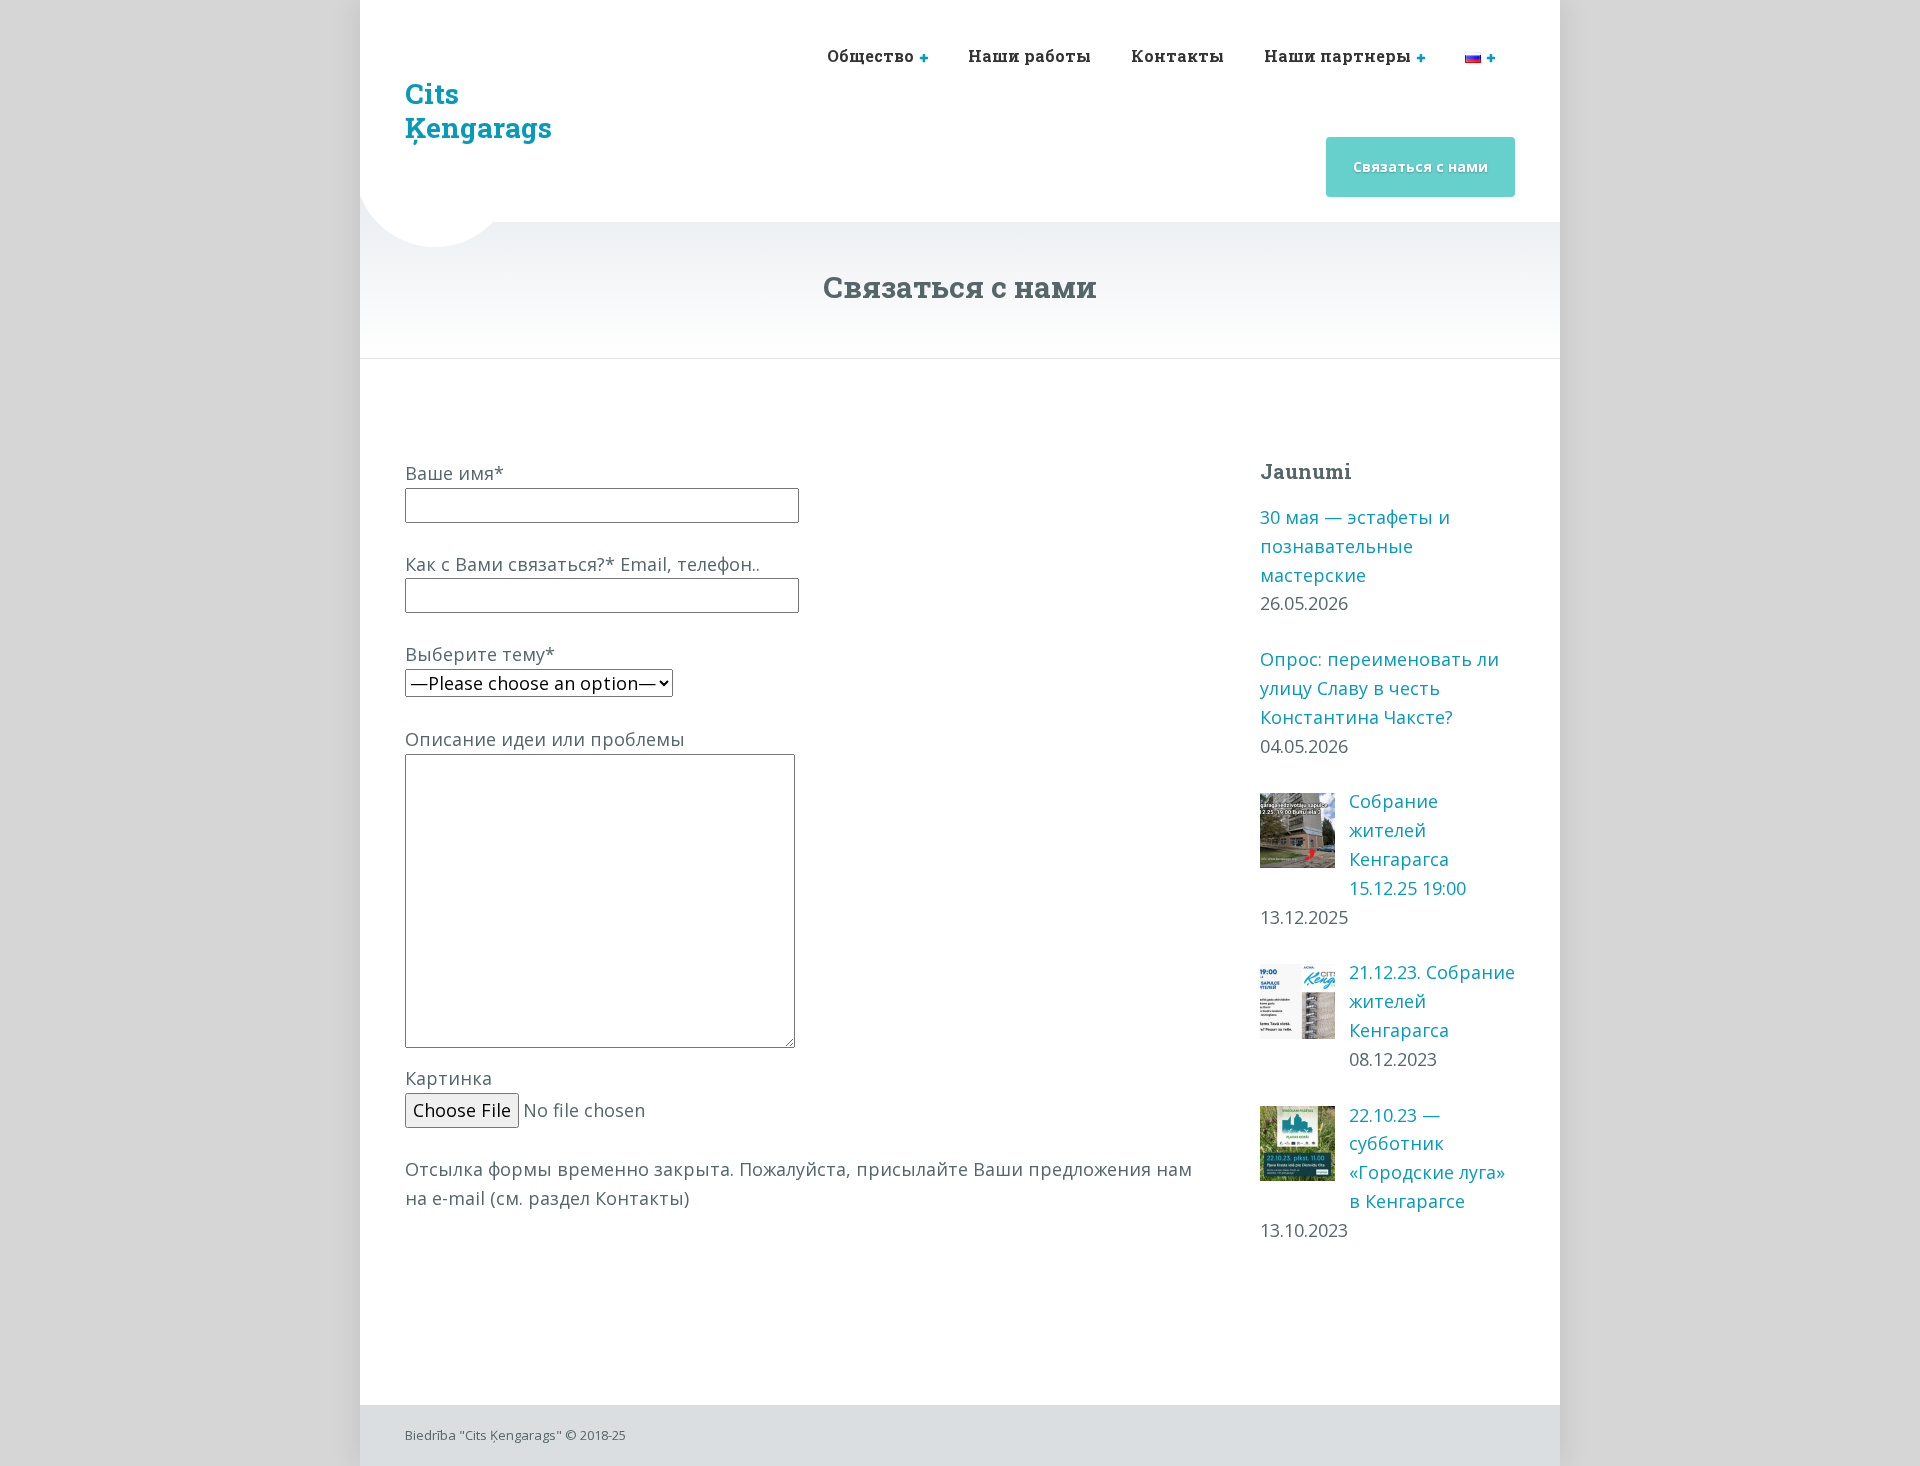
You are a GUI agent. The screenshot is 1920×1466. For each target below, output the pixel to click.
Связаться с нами (1420, 166)
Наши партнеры (1337, 55)
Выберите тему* (480, 654)
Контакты (1177, 55)
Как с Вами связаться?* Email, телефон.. (582, 564)
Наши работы (1029, 55)
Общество (870, 55)
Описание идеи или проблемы (545, 739)
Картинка (448, 1078)
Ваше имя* (454, 473)
